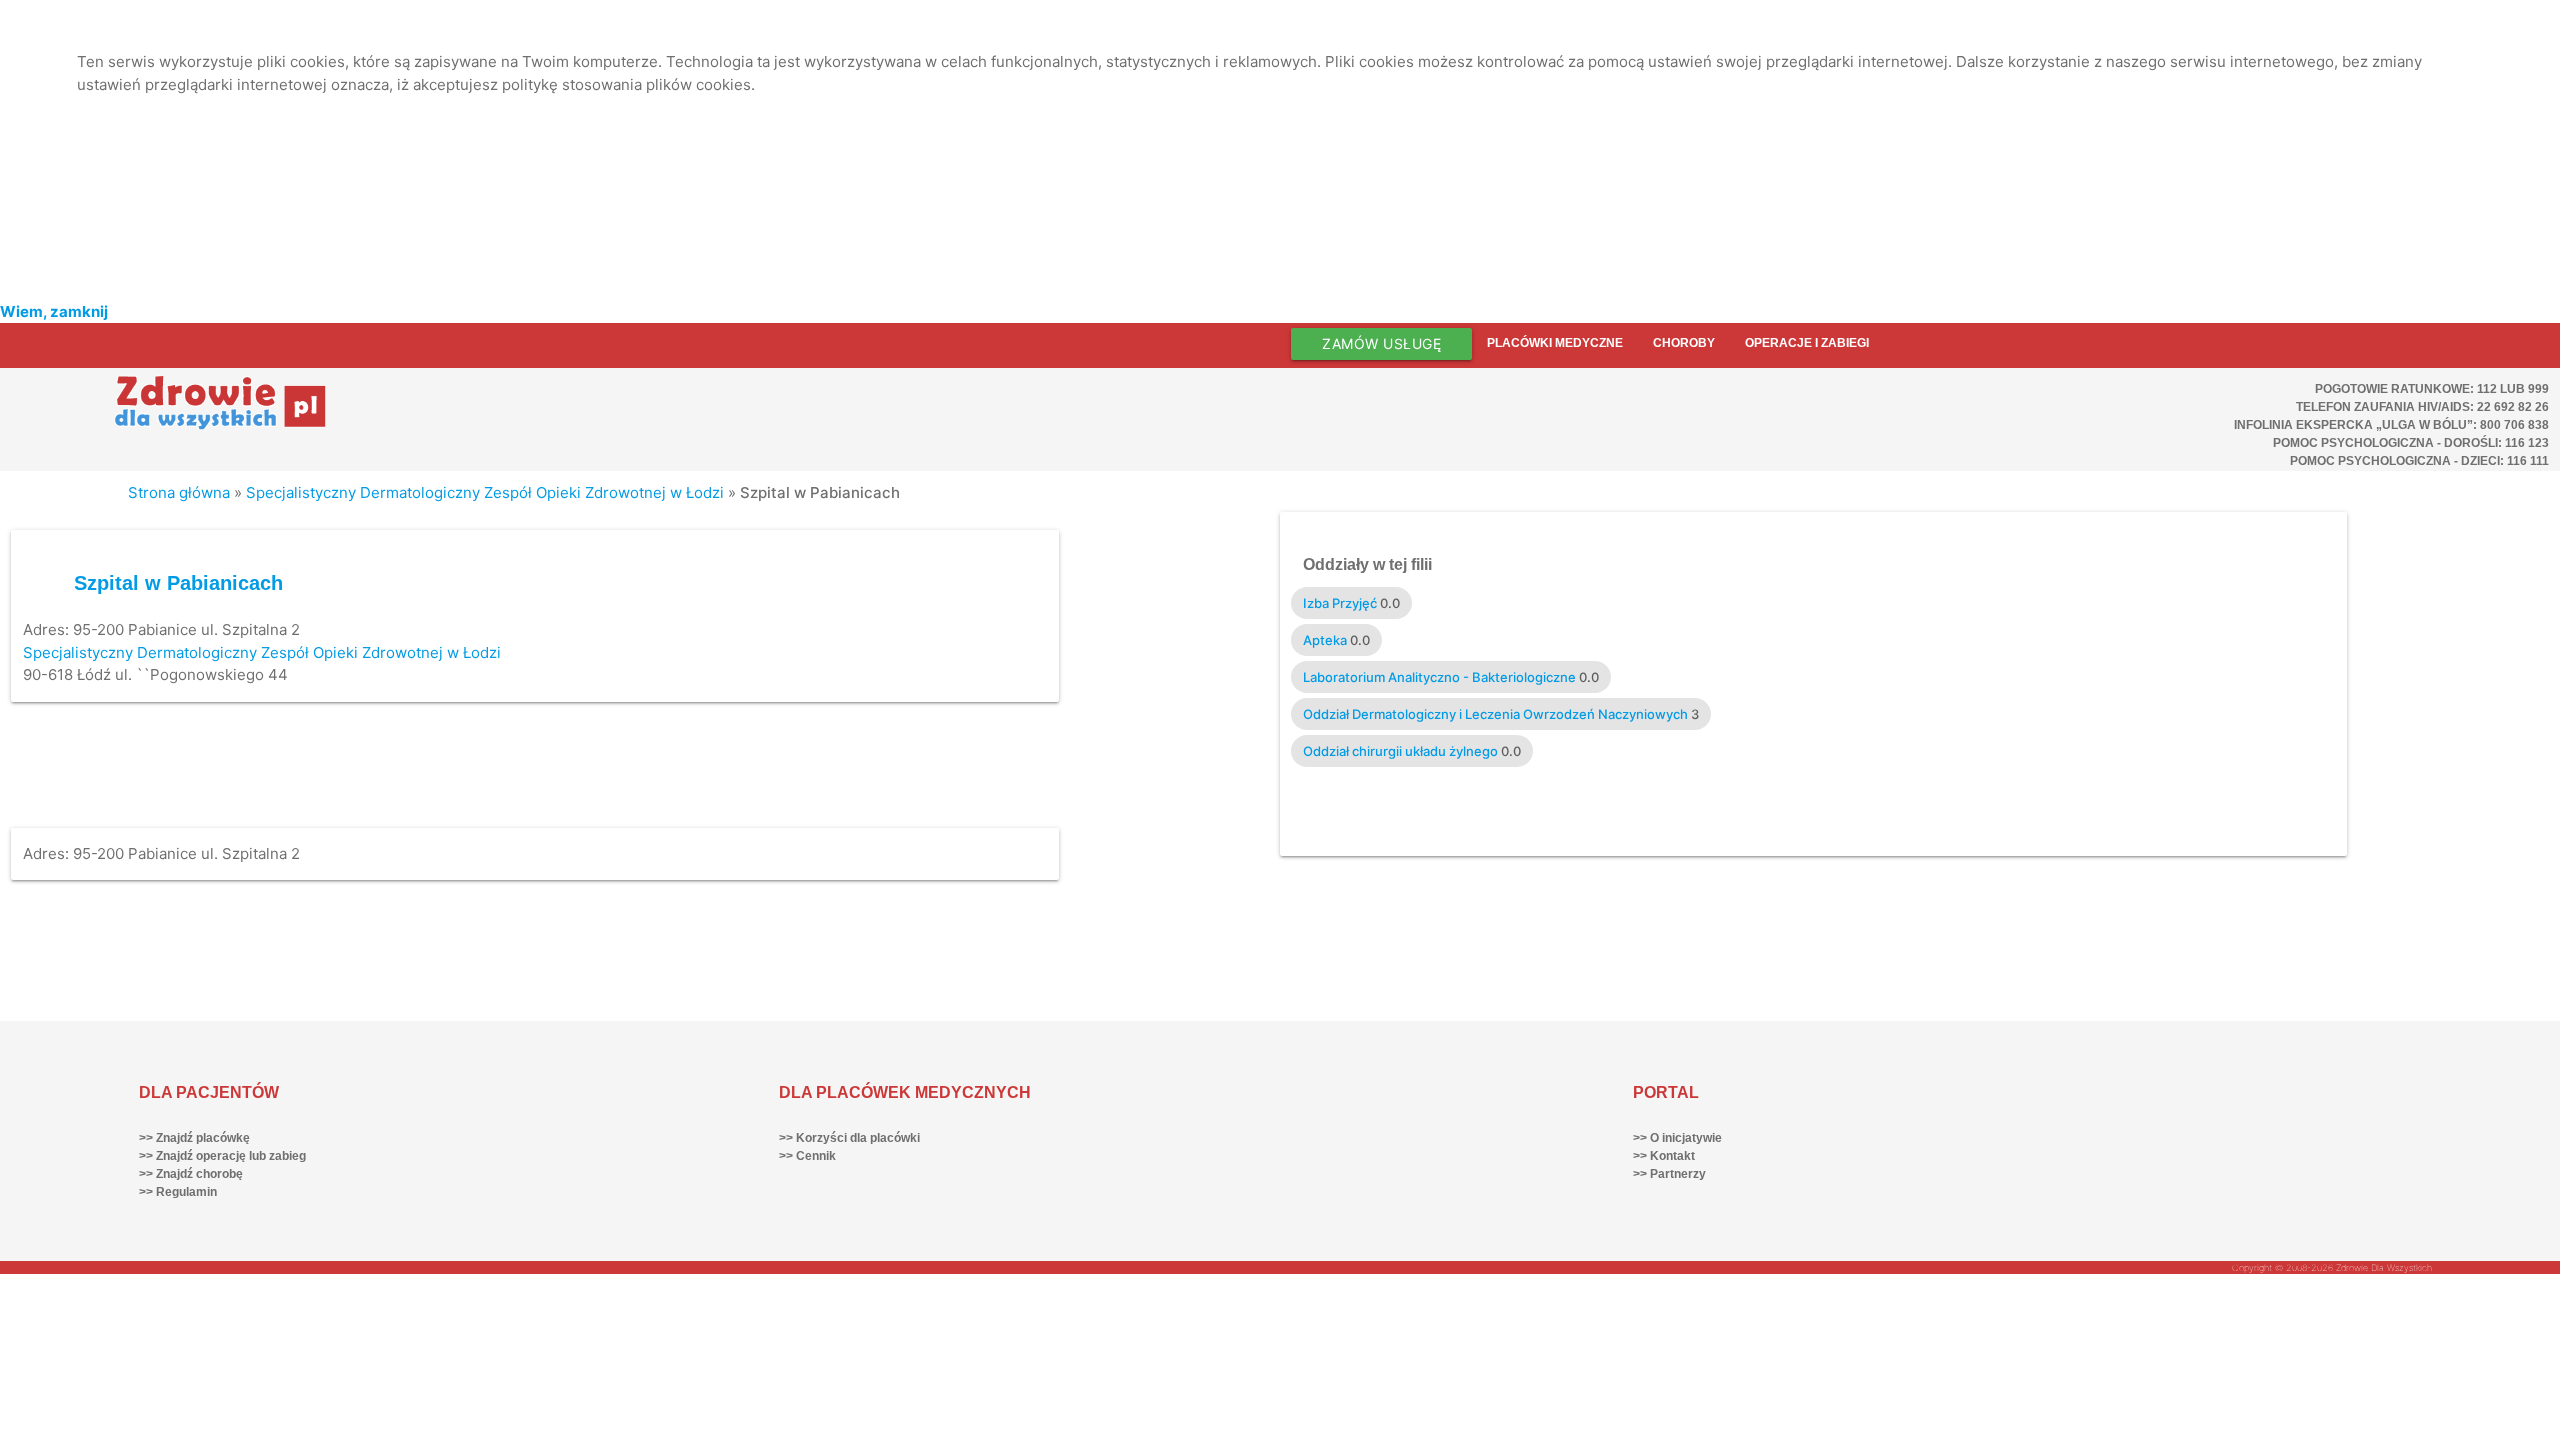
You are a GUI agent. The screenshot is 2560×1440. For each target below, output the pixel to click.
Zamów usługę (1381, 343)
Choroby (1684, 343)
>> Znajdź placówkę (194, 1138)
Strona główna (179, 492)
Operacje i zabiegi (1807, 343)
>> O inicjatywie (1677, 1138)
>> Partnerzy (1669, 1174)
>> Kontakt (1664, 1156)
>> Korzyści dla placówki (849, 1138)
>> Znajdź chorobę (191, 1174)
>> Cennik (807, 1156)
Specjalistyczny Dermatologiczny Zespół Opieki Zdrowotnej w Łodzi (485, 492)
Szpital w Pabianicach (178, 583)
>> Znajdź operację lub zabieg (222, 1156)
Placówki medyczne (1555, 343)
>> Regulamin (178, 1192)
